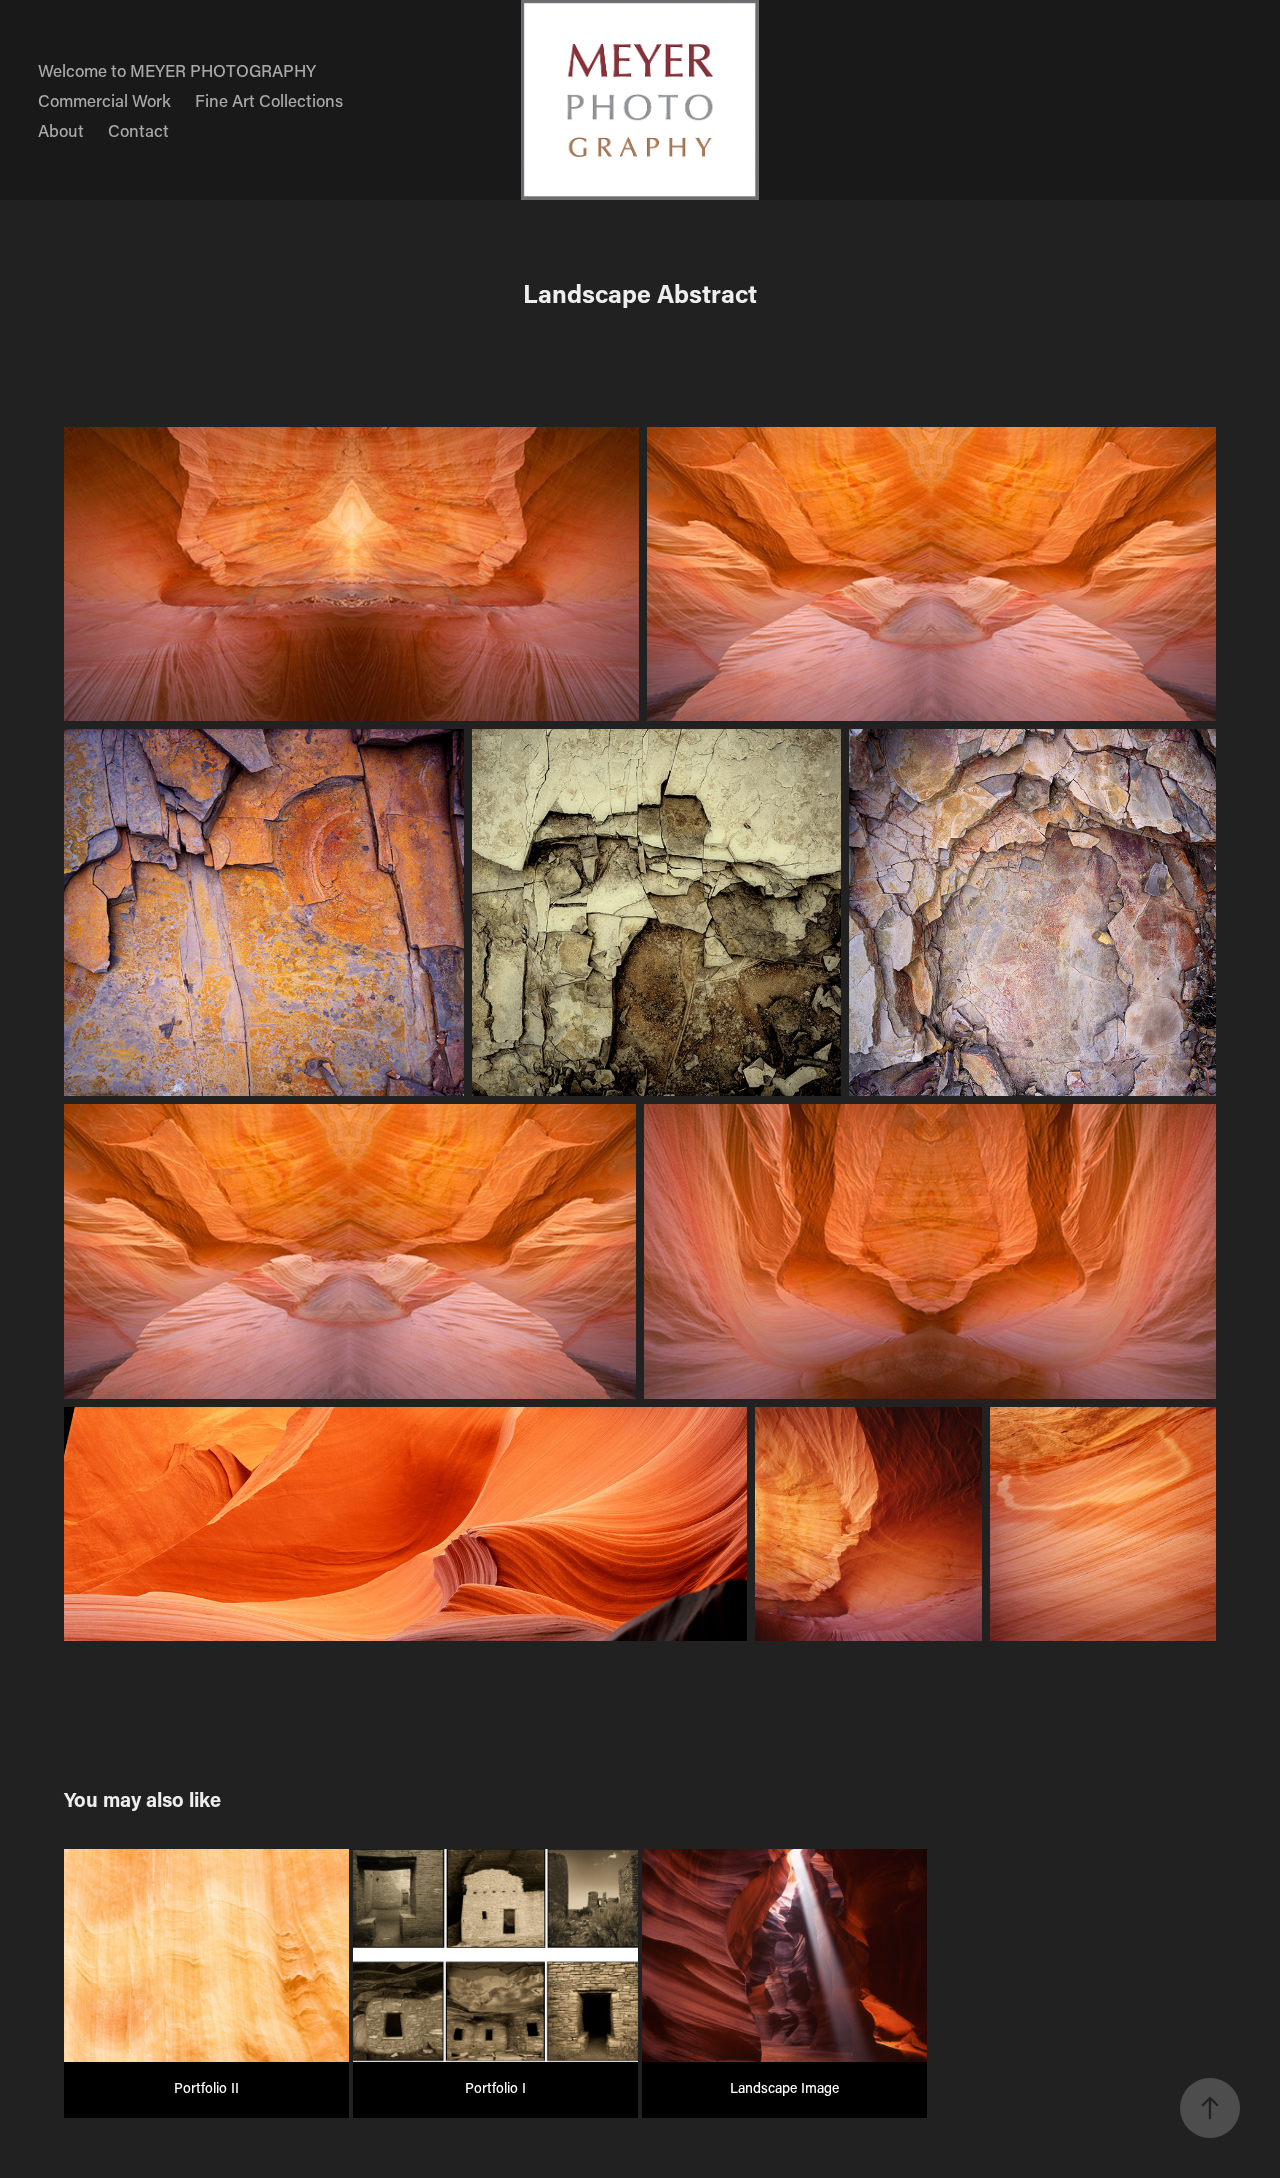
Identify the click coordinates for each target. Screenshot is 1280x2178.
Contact (138, 130)
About (61, 130)
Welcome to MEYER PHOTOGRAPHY (177, 70)
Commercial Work (104, 100)
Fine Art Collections (269, 100)
